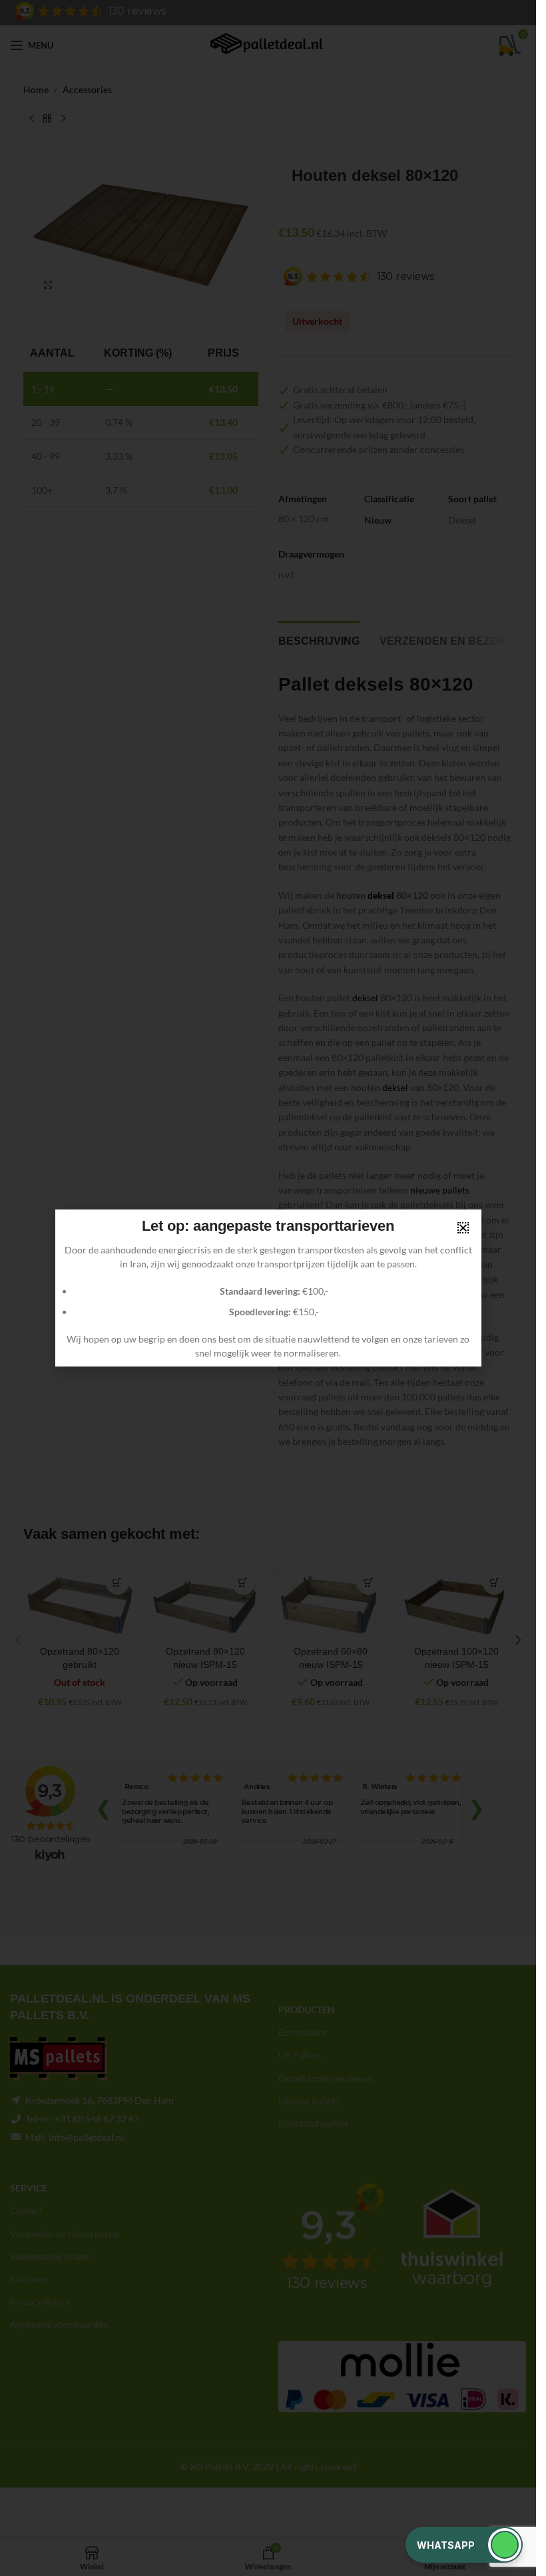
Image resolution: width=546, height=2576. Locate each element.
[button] (464, 2545)
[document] (268, 1288)
